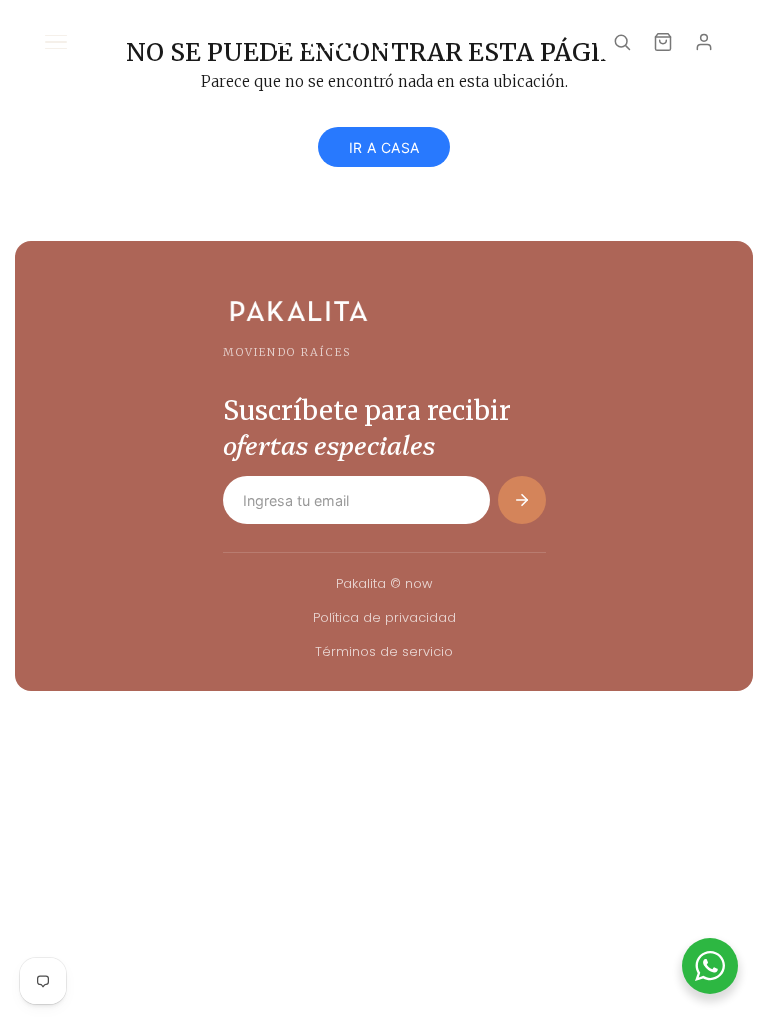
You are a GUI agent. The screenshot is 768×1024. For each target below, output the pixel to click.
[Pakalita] (335, 42)
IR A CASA (384, 147)
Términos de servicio (384, 651)
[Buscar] (622, 42)
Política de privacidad (384, 617)
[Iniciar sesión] (704, 42)
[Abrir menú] (56, 42)
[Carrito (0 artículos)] (663, 42)
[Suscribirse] (522, 500)
